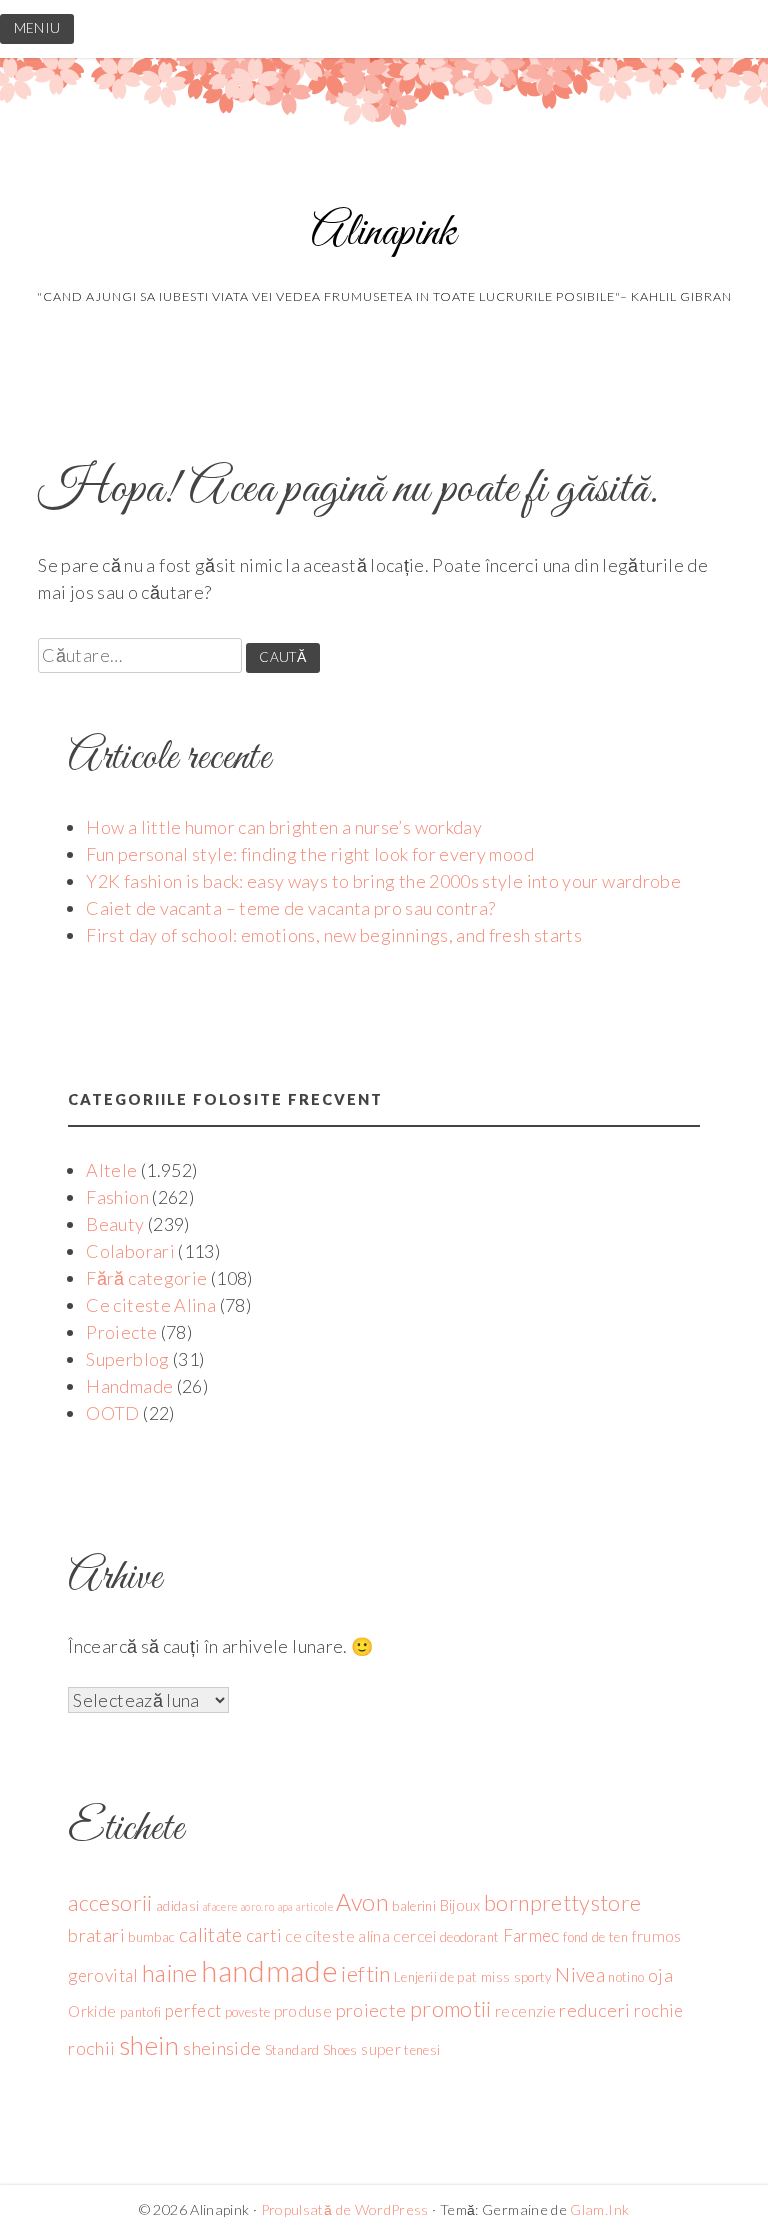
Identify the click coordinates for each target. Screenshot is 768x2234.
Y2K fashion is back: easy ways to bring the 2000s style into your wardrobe (383, 881)
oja (660, 1975)
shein (149, 2045)
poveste (248, 2012)
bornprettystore (562, 1903)
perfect (193, 2010)
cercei (414, 1936)
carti (264, 1935)
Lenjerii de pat (435, 1977)
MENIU (37, 28)
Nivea (580, 1974)
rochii (91, 2048)
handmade (269, 1970)
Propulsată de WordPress (345, 2209)
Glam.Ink (599, 2209)
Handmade (129, 1386)
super (381, 2049)
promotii (451, 2009)
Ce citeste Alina (151, 1305)
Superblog (127, 1359)
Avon (362, 1902)
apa (285, 1906)
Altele (111, 1170)
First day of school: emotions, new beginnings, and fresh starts (334, 935)
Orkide (92, 2011)
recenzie (525, 2011)
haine (170, 1973)
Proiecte (121, 1332)
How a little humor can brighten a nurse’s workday (284, 827)
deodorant (469, 1937)
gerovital (103, 1975)
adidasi (178, 1906)
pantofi (141, 2012)
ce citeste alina (337, 1936)
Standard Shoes (311, 2050)
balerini (414, 1906)
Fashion (117, 1197)
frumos (657, 1936)
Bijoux (460, 1905)
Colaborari (130, 1251)
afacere (220, 1906)
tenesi (422, 2050)
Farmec (531, 1935)
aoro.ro (258, 1906)
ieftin (365, 1974)
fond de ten (595, 1937)
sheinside (222, 2048)
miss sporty (516, 1977)
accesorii (110, 1903)
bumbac (151, 1937)
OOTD (112, 1413)
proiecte (371, 2010)
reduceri (594, 2010)
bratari (96, 1935)
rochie (659, 2010)
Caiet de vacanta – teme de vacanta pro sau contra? (290, 908)
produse (303, 2011)
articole (314, 1906)
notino (626, 1977)
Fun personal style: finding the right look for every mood (310, 854)
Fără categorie (146, 1278)
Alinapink (383, 233)
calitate (211, 1934)
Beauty (115, 1224)
